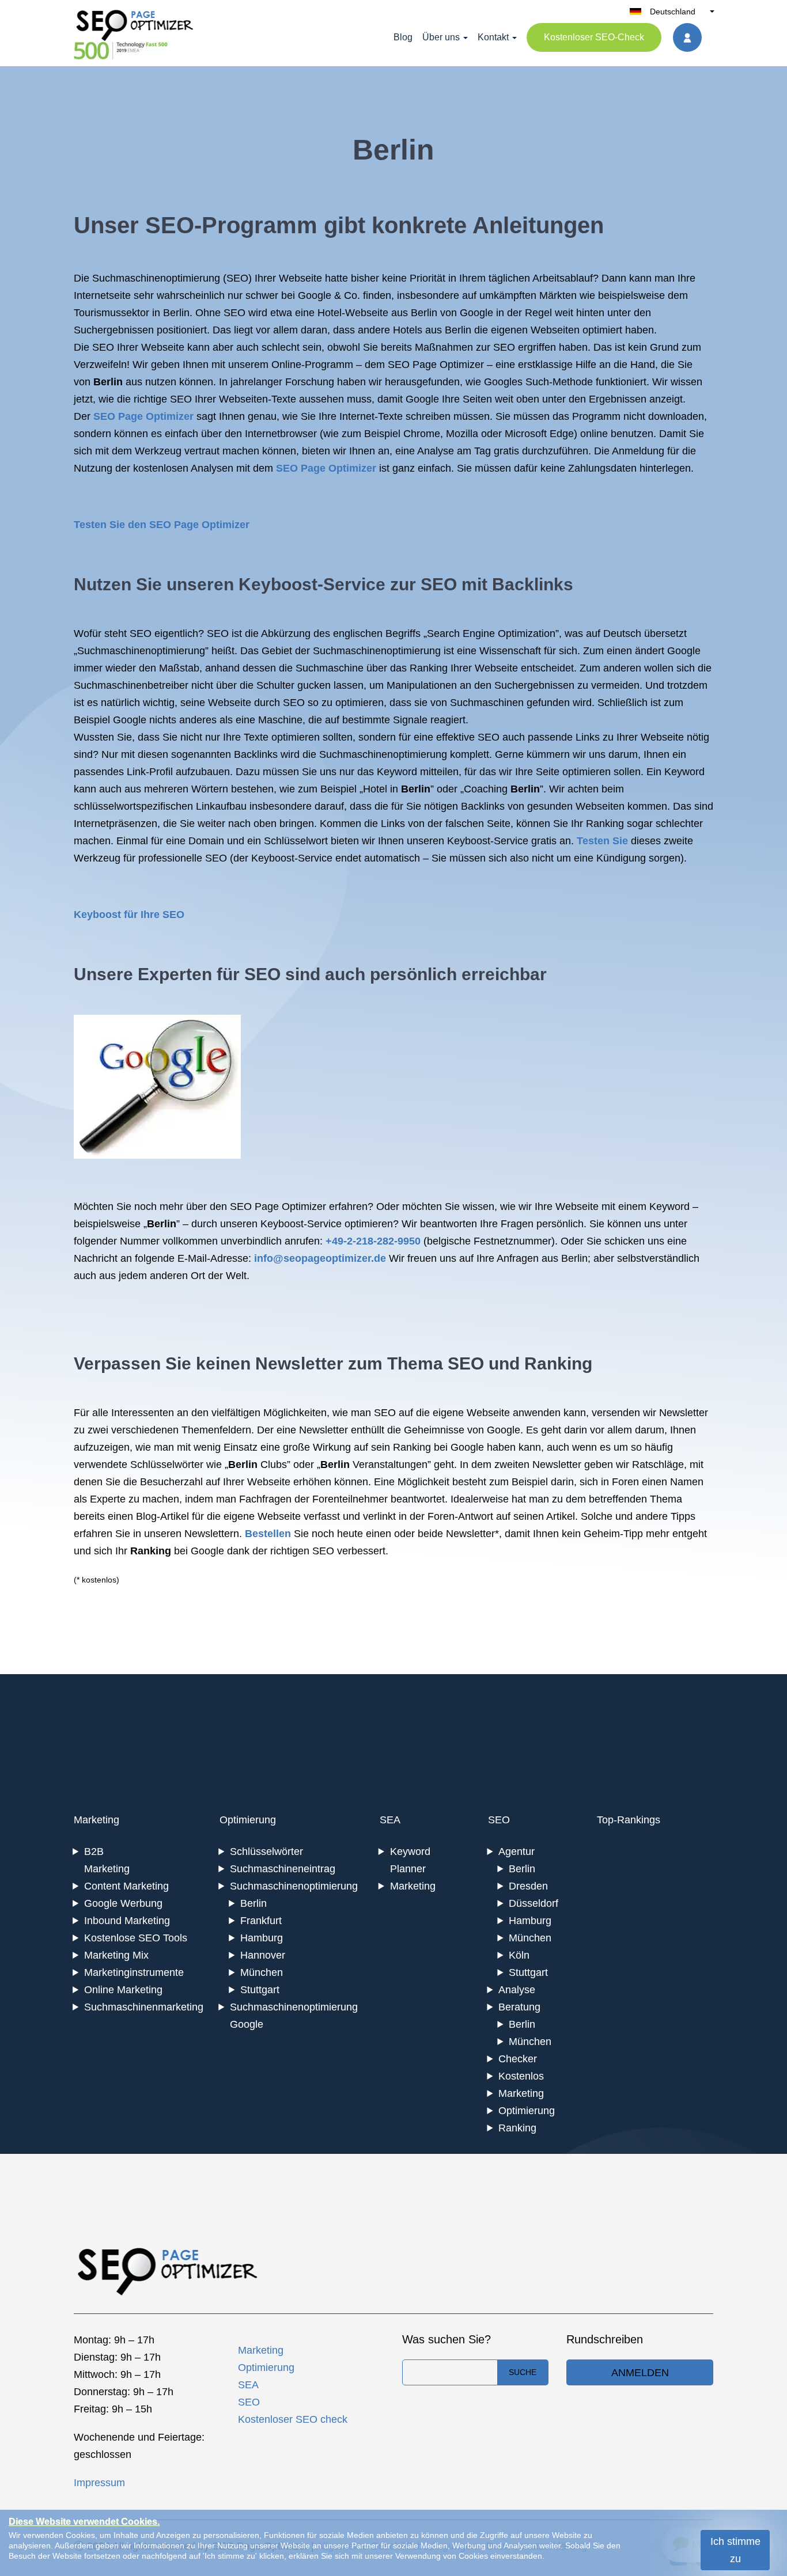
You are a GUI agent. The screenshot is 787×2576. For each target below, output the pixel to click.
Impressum (99, 2483)
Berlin (253, 1903)
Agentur (517, 1852)
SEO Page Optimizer (143, 416)
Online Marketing (123, 1990)
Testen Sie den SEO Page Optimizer (162, 525)
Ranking (517, 2128)
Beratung (519, 2007)
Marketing (97, 1820)
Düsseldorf (534, 1903)
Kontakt (493, 37)
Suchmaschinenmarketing (144, 2007)
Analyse (517, 1990)
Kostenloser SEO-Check (594, 37)
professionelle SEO (183, 858)
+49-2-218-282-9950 (373, 1241)
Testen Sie (602, 841)
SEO (237, 278)
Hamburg (262, 1938)
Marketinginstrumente (134, 1972)
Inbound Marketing (127, 1921)
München (262, 1972)
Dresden (528, 1886)
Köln (519, 1955)
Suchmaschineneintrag (283, 1869)
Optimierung (248, 1820)
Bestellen (268, 1534)
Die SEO (94, 347)
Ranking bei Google (438, 1447)
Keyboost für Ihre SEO (129, 915)
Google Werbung (123, 1903)
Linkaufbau (221, 806)
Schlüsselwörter (266, 1852)
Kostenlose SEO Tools (136, 1938)
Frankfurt (261, 1921)
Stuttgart (260, 1990)
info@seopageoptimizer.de (320, 1258)
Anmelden (640, 2373)
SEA (390, 1820)
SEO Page (412, 365)
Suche (523, 2372)
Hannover (263, 1955)
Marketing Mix (116, 1955)
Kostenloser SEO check (293, 2419)
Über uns (441, 37)
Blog (403, 37)
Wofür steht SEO (113, 633)
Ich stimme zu (735, 2550)
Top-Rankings (629, 1820)
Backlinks (533, 584)
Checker (518, 2059)
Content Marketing (126, 1886)
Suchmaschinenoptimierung (156, 278)
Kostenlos (521, 2076)
